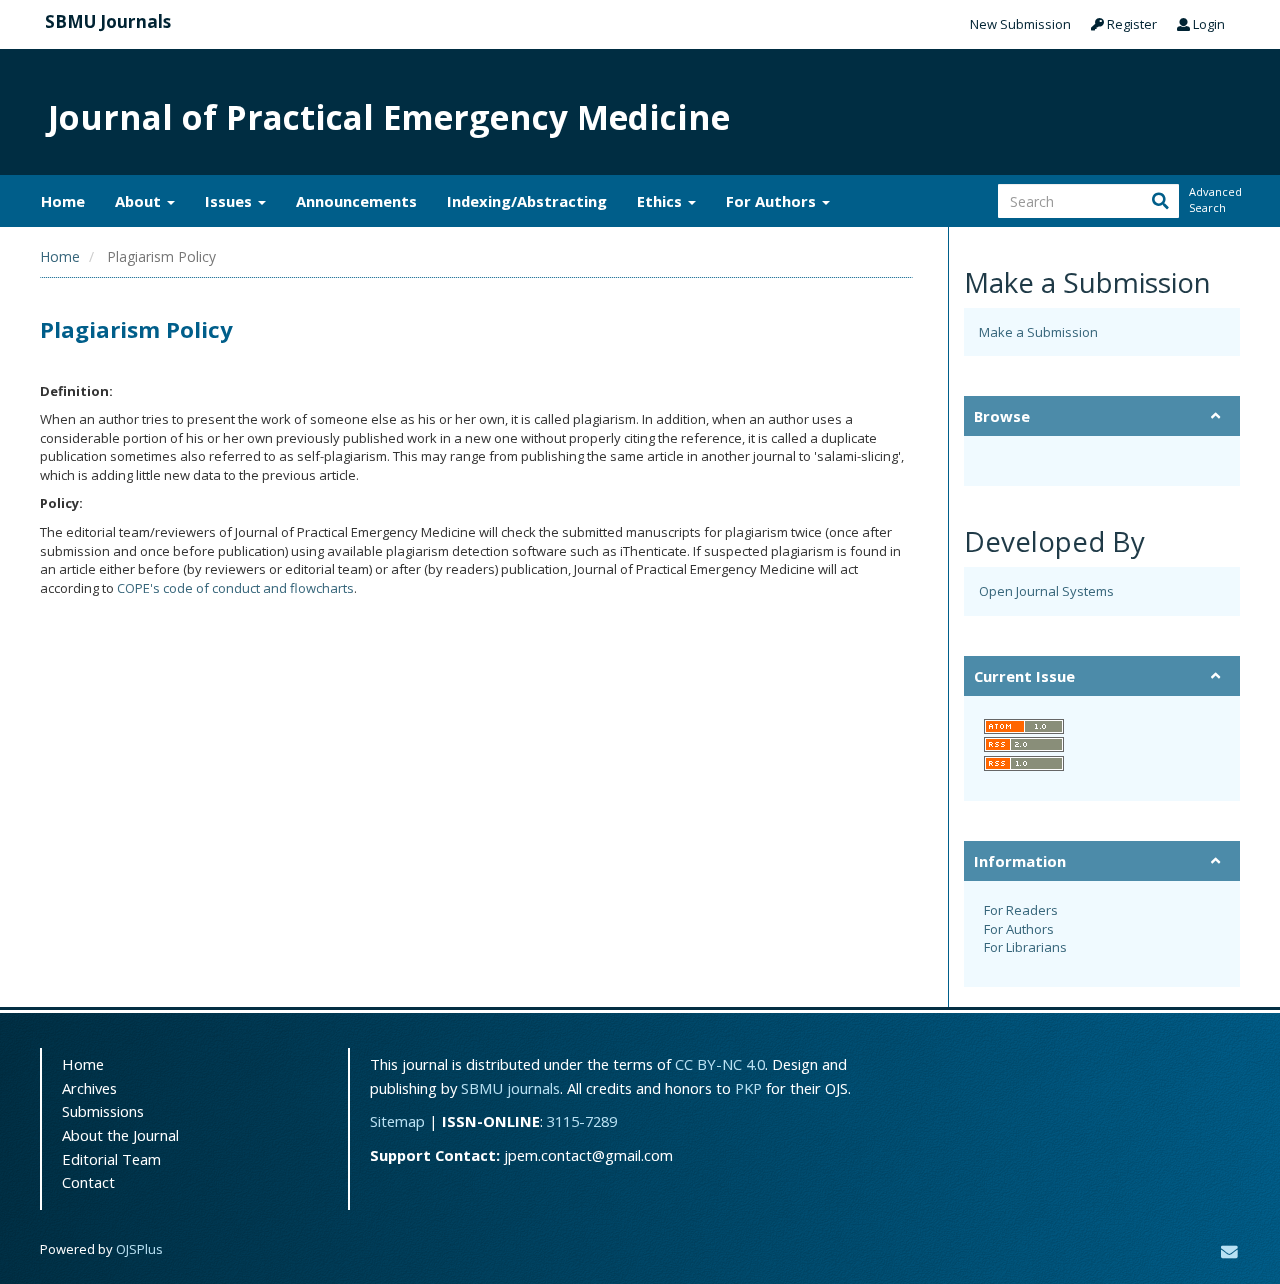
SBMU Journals (108, 21)
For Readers (1021, 910)
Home (63, 201)
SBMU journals (510, 1088)
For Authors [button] (773, 201)
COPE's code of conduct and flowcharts (235, 588)
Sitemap (397, 1121)
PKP (748, 1088)
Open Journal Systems (1046, 591)
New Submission (1020, 24)
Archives (89, 1088)
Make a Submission (1038, 332)
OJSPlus (139, 1249)
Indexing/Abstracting (527, 201)
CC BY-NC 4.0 (720, 1064)
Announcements (356, 201)
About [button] (140, 201)
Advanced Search (1214, 199)
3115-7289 (582, 1121)
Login (1207, 24)
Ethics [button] (661, 201)
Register (1130, 24)
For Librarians (1025, 947)
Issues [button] (230, 201)
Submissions (103, 1111)
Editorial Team (111, 1159)
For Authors (1019, 929)
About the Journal (120, 1135)
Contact (88, 1182)
